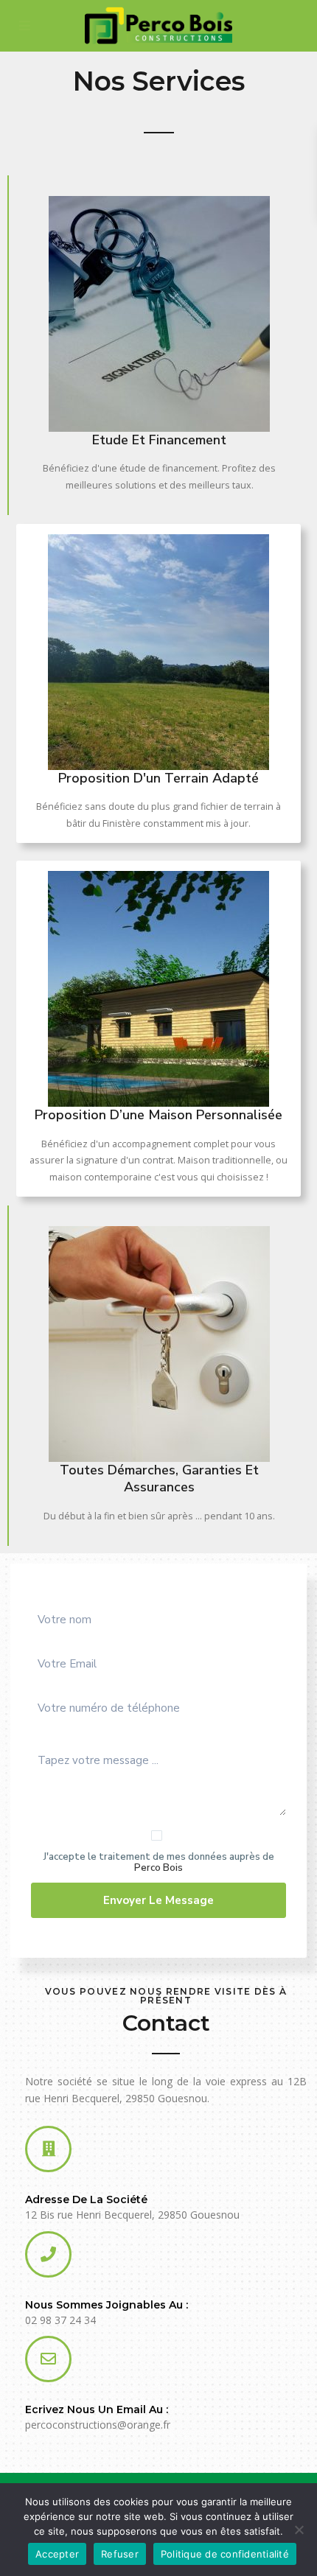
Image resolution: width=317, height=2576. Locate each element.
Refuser (120, 2554)
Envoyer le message (158, 1900)
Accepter (57, 2554)
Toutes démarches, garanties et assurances (159, 1478)
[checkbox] (157, 1835)
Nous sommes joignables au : (107, 2305)
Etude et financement (159, 440)
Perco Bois (158, 1868)
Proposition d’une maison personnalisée (158, 1115)
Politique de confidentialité (225, 2554)
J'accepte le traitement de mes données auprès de (159, 1863)
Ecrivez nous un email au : (97, 2409)
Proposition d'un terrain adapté (158, 778)
